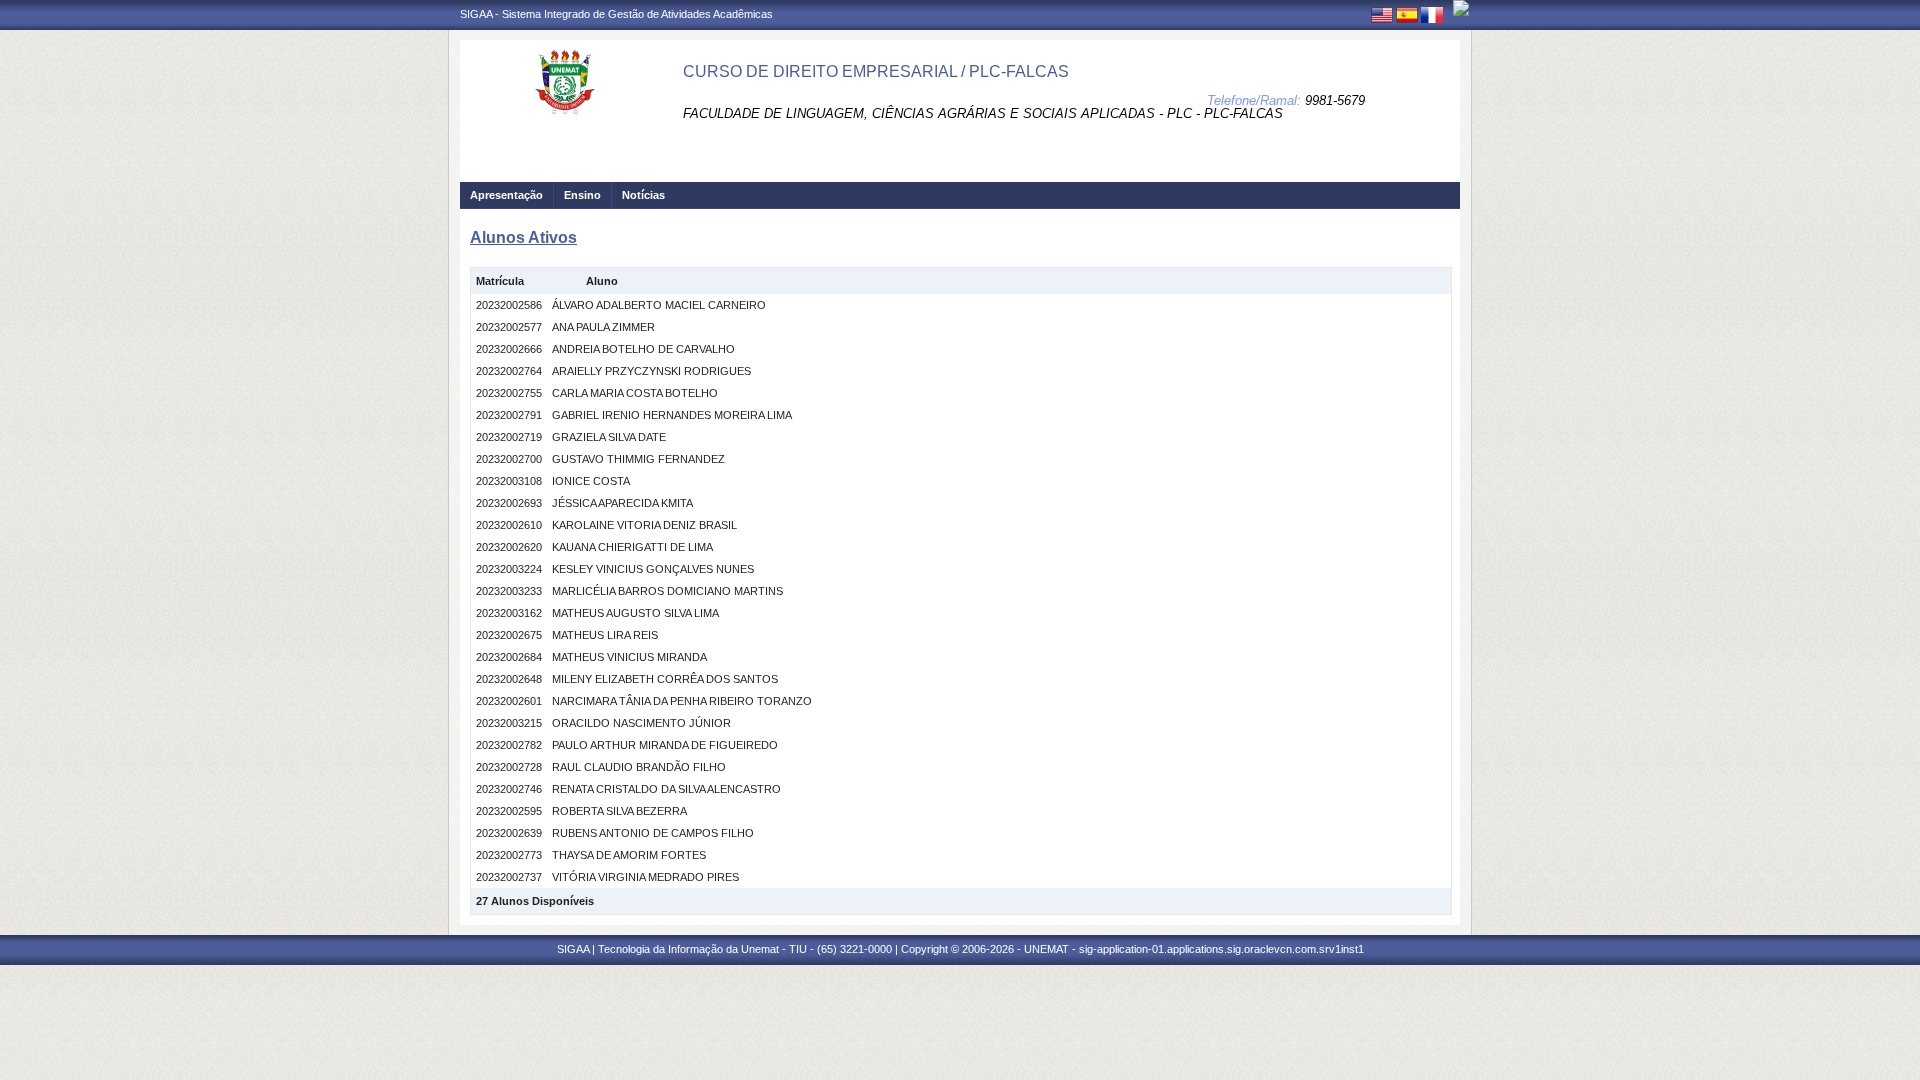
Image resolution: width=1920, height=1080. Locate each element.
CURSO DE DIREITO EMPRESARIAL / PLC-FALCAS (876, 71)
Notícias (643, 195)
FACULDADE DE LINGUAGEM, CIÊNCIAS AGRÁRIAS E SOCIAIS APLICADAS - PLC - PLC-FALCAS (983, 113)
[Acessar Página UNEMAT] (1461, 8)
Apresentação (506, 195)
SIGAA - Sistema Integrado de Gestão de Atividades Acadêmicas (616, 14)
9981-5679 (1335, 100)
